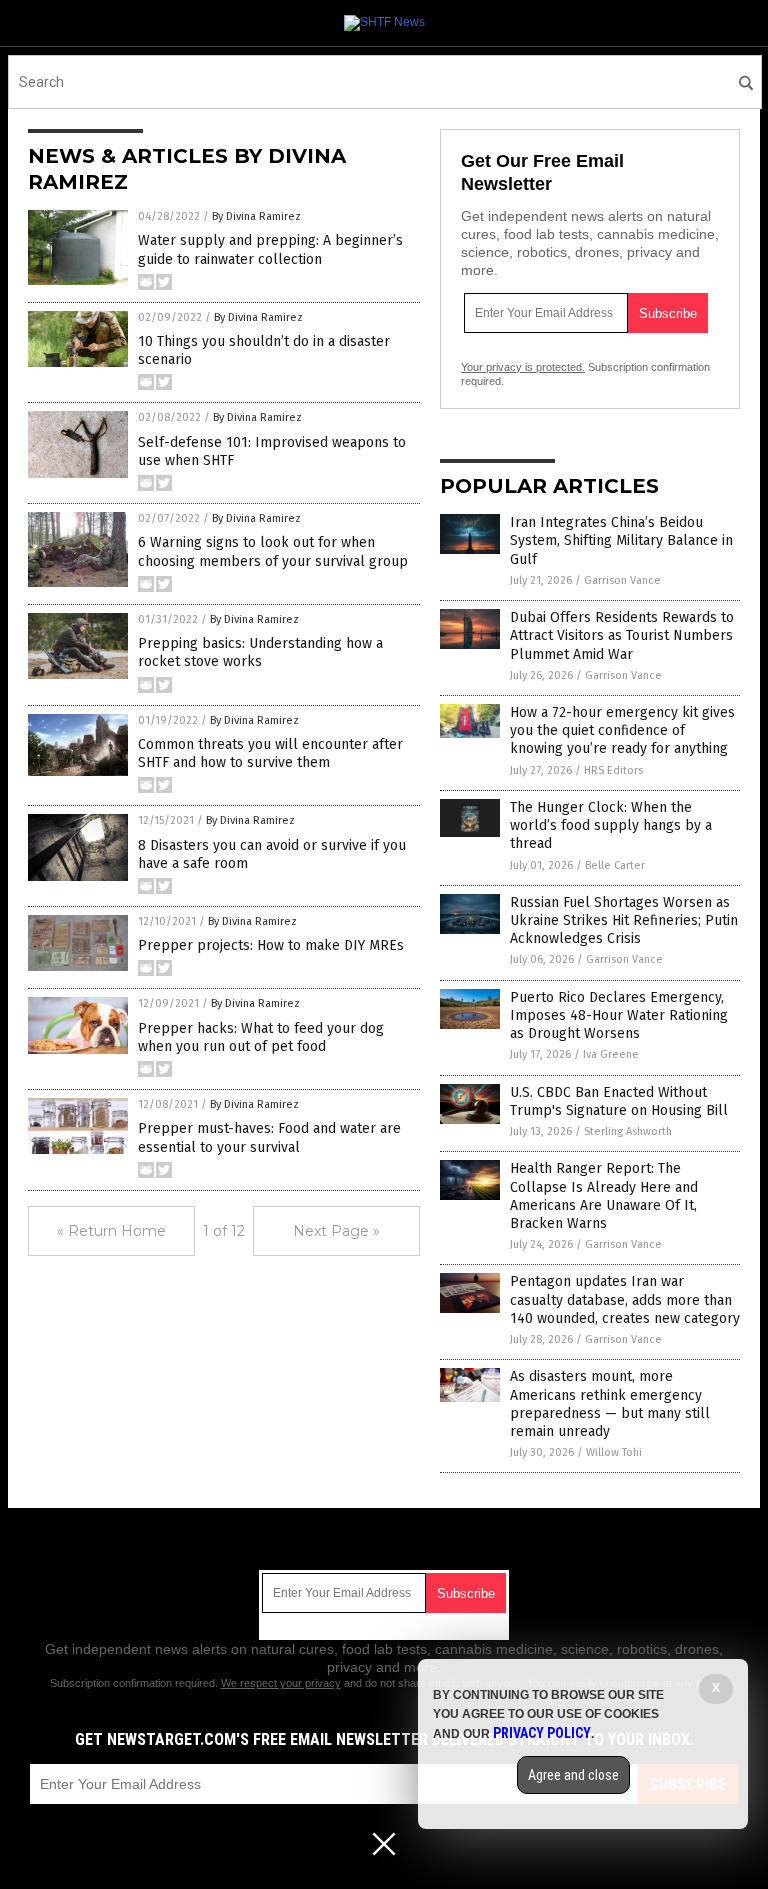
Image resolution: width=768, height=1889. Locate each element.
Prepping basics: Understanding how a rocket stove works (260, 652)
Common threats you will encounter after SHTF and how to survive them (270, 753)
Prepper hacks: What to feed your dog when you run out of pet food (261, 1037)
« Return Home (111, 1231)
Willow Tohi (614, 1452)
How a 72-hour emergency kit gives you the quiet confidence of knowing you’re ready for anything (622, 730)
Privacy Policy (542, 1733)
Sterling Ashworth (628, 1131)
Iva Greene (611, 1054)
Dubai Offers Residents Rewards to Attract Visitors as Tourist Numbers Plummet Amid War (622, 635)
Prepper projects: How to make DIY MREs (271, 945)
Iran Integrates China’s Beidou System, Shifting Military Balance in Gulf (621, 540)
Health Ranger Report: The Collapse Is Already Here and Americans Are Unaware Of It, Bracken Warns (604, 1196)
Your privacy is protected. (523, 367)
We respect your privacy (281, 1683)
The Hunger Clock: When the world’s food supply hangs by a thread (611, 825)
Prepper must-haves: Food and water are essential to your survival (269, 1137)
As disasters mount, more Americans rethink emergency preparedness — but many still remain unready (610, 1404)
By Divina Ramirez (256, 216)
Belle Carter (615, 865)
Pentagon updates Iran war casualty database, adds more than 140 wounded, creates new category (625, 1299)
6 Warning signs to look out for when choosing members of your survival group (273, 551)
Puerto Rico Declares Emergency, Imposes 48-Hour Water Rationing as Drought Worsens (619, 1015)
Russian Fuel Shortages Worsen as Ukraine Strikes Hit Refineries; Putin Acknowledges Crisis (624, 920)
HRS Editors (613, 770)
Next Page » (336, 1231)
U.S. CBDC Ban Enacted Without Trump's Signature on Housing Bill (619, 1101)
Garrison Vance (622, 580)
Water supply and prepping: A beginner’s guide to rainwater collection (270, 249)
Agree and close (573, 1775)
